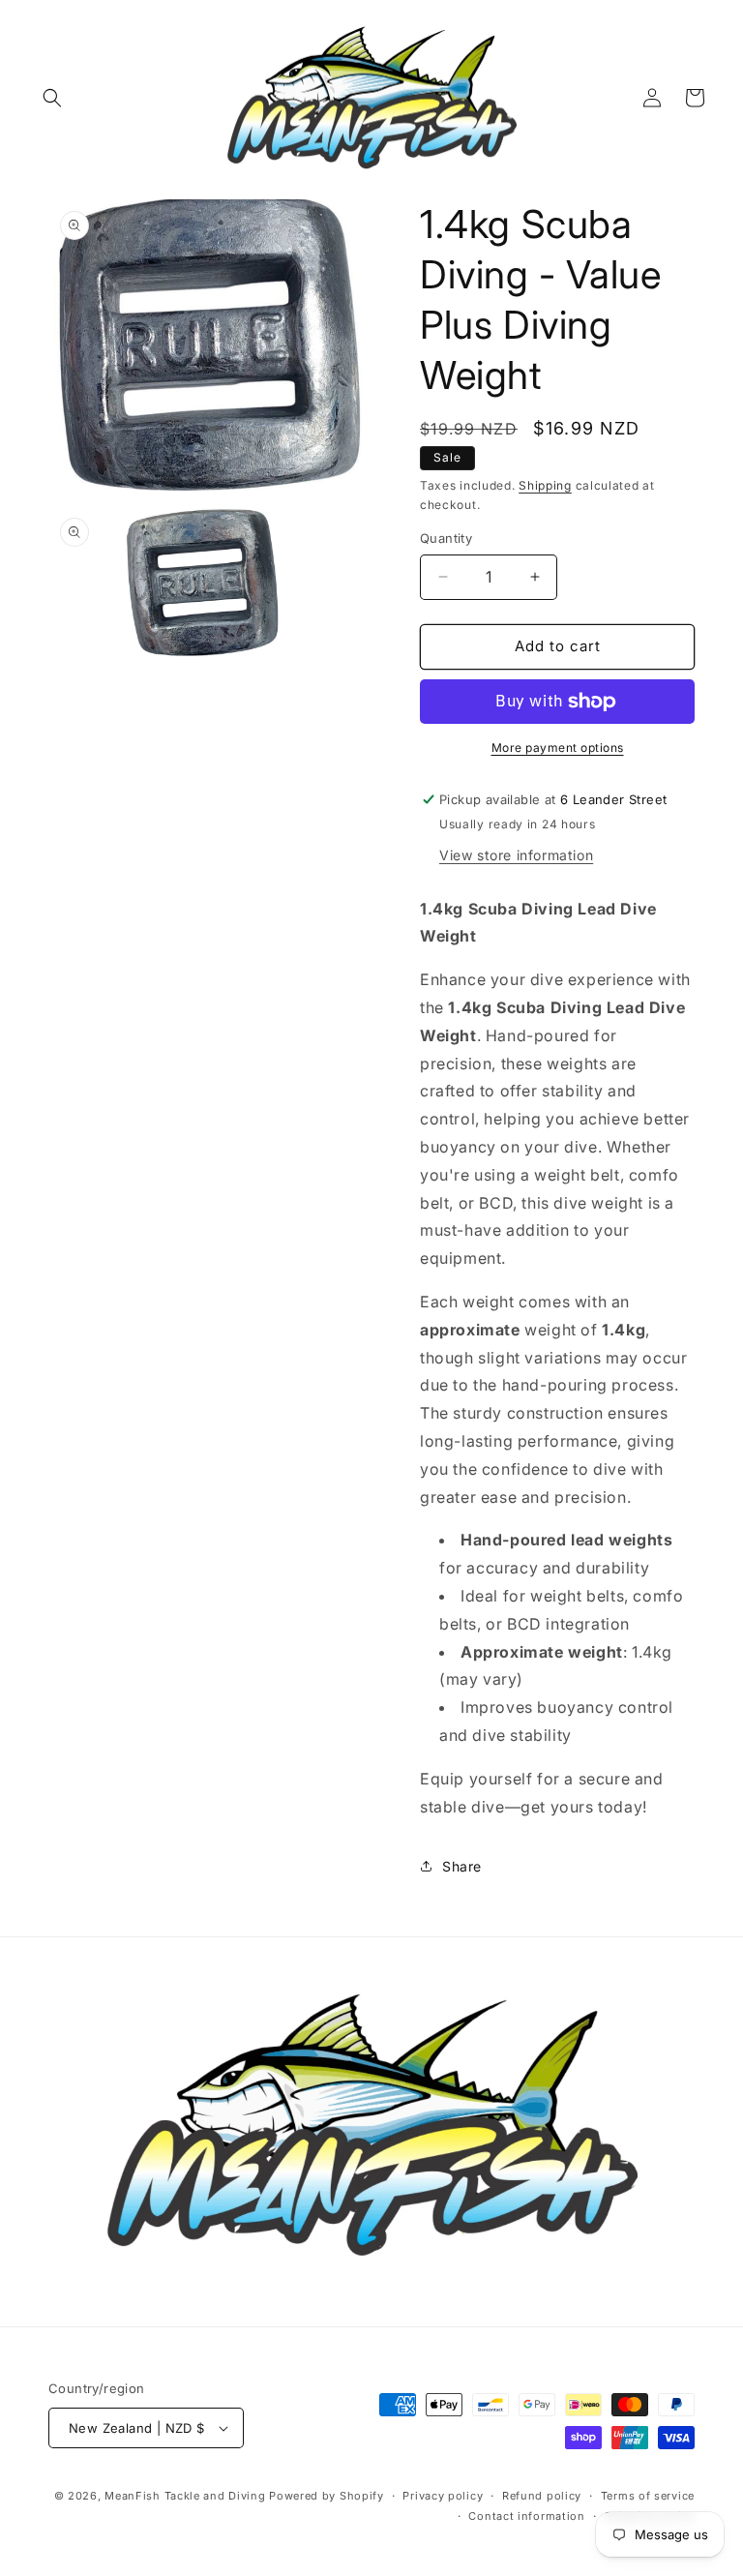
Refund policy (542, 2496)
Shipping (545, 485)
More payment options (558, 748)
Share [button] (462, 1866)
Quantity (446, 538)
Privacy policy (443, 2496)
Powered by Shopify (327, 2496)
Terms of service (648, 2496)
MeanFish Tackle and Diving (185, 2496)
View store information (516, 855)
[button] (52, 98)
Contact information (526, 2516)
